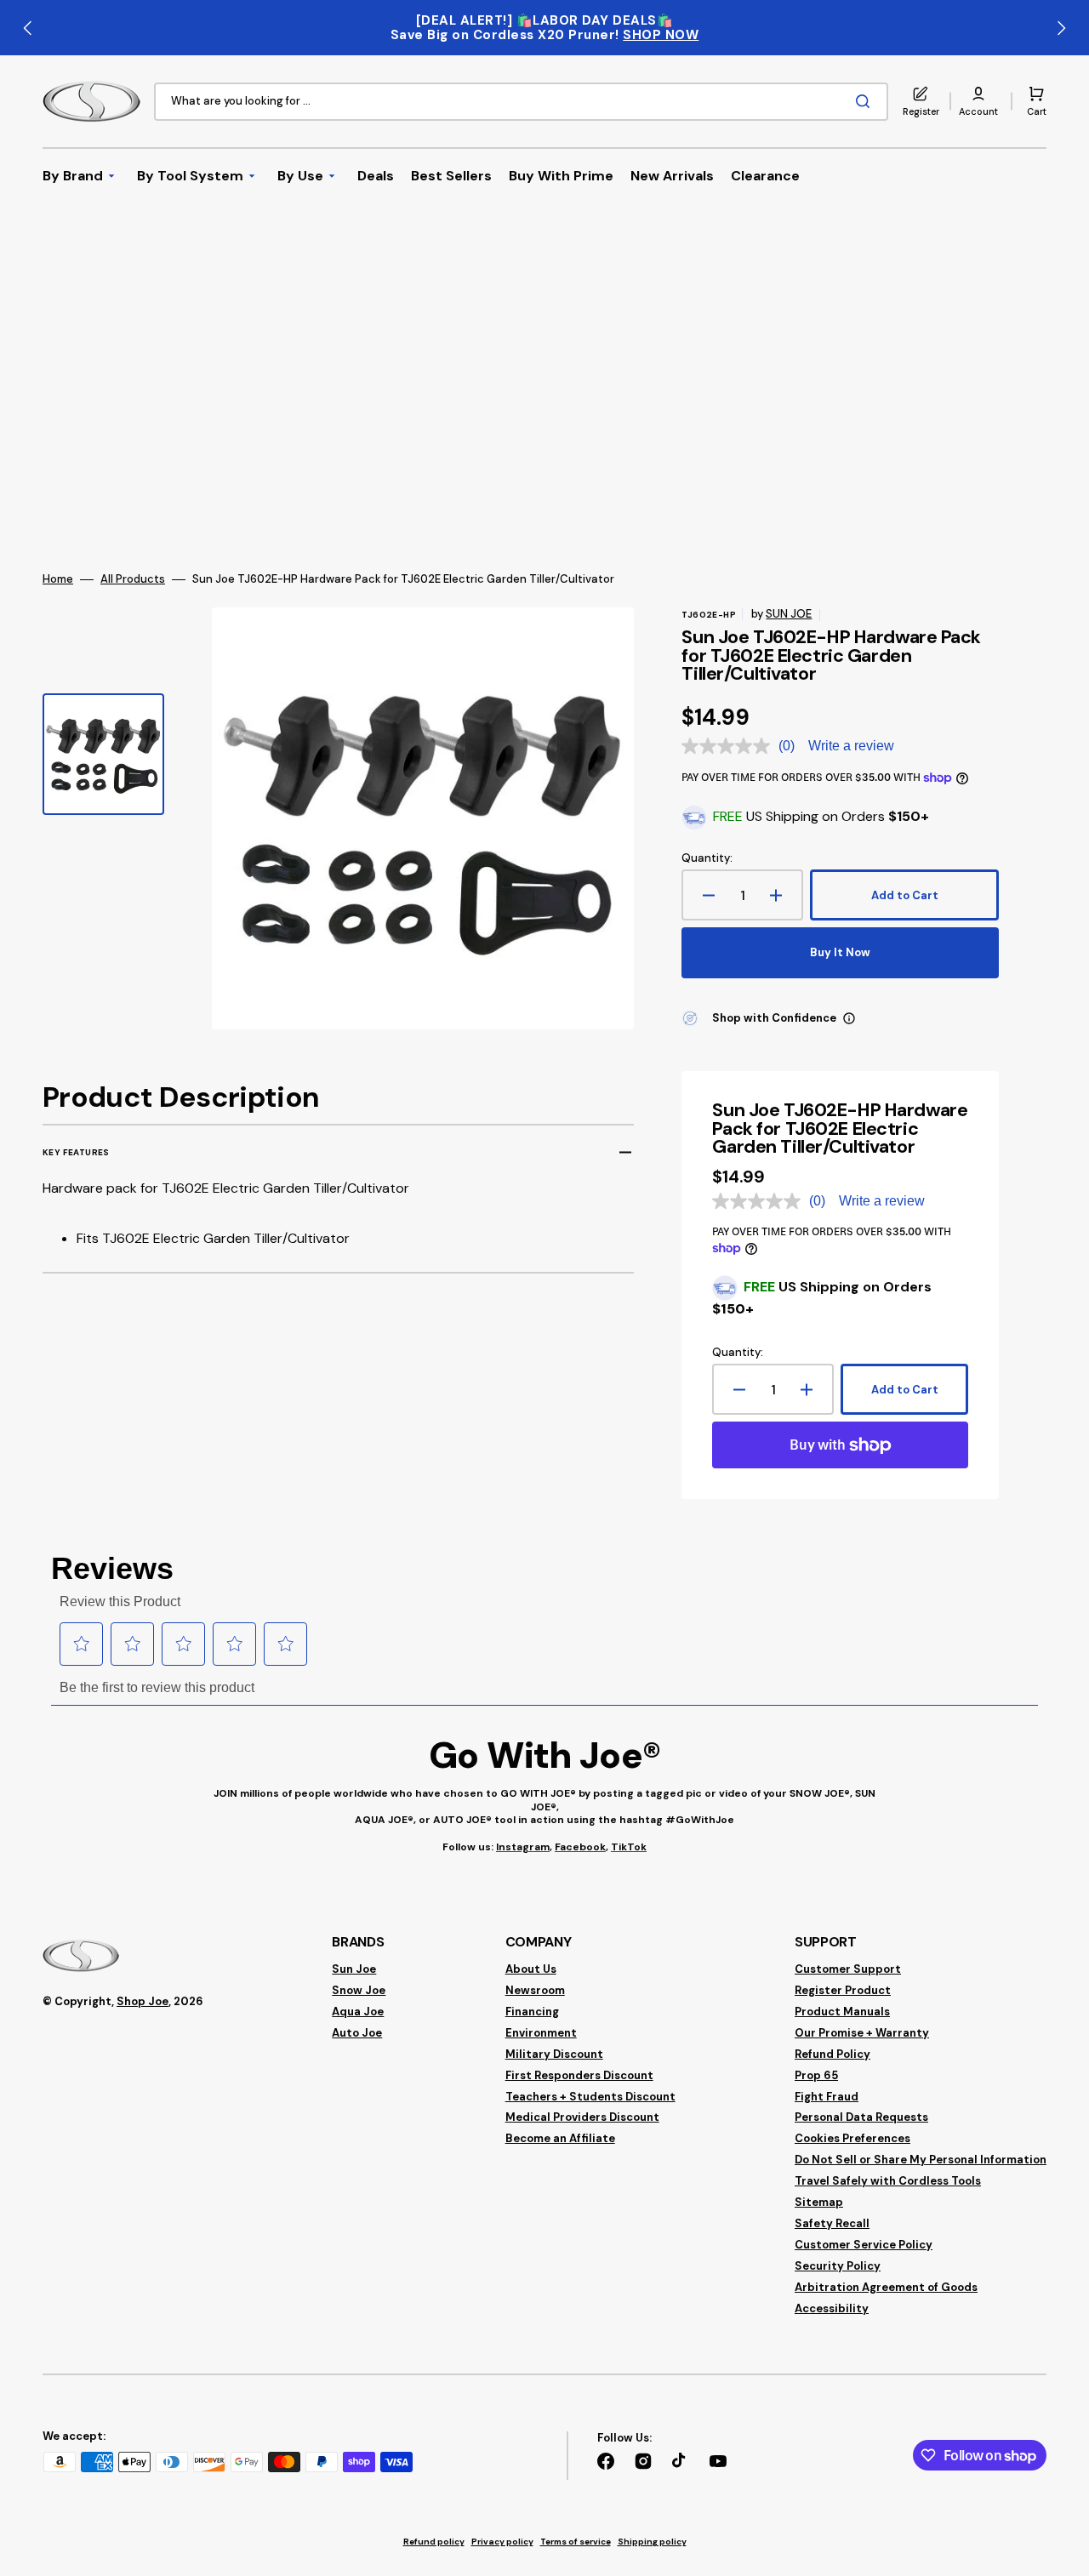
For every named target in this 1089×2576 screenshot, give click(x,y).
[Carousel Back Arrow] (28, 28)
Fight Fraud (827, 2097)
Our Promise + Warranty (862, 2033)
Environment (541, 2033)
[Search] (866, 101)
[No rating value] (730, 746)
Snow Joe (359, 1990)
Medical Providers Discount (582, 2117)
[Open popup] (849, 1018)
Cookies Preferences (852, 2138)
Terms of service (576, 2542)
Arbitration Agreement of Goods (886, 2287)
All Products (133, 579)
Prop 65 (816, 2075)
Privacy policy (502, 2542)
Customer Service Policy (864, 2245)
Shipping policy (652, 2542)
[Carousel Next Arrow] (1061, 28)
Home (58, 579)
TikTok (629, 1847)
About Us (531, 1969)
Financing (532, 2012)
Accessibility (832, 2308)
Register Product (843, 1990)
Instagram (523, 1847)
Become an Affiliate (560, 2138)
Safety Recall (832, 2223)
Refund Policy (832, 2054)
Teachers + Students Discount (590, 2097)
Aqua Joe (358, 2012)
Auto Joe (357, 2033)
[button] (978, 101)
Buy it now (840, 952)
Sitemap (819, 2202)
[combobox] (521, 102)
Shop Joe (143, 2001)
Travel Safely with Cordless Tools (888, 2181)
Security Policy (838, 2266)
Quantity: (707, 858)
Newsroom (535, 1990)
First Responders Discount (579, 2075)
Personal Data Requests (861, 2117)
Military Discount (554, 2054)
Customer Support (848, 1969)
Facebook (580, 1847)
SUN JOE (789, 614)
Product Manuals (842, 2012)
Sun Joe (354, 1969)
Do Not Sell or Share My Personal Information (921, 2160)
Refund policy (434, 2542)
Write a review (851, 746)
